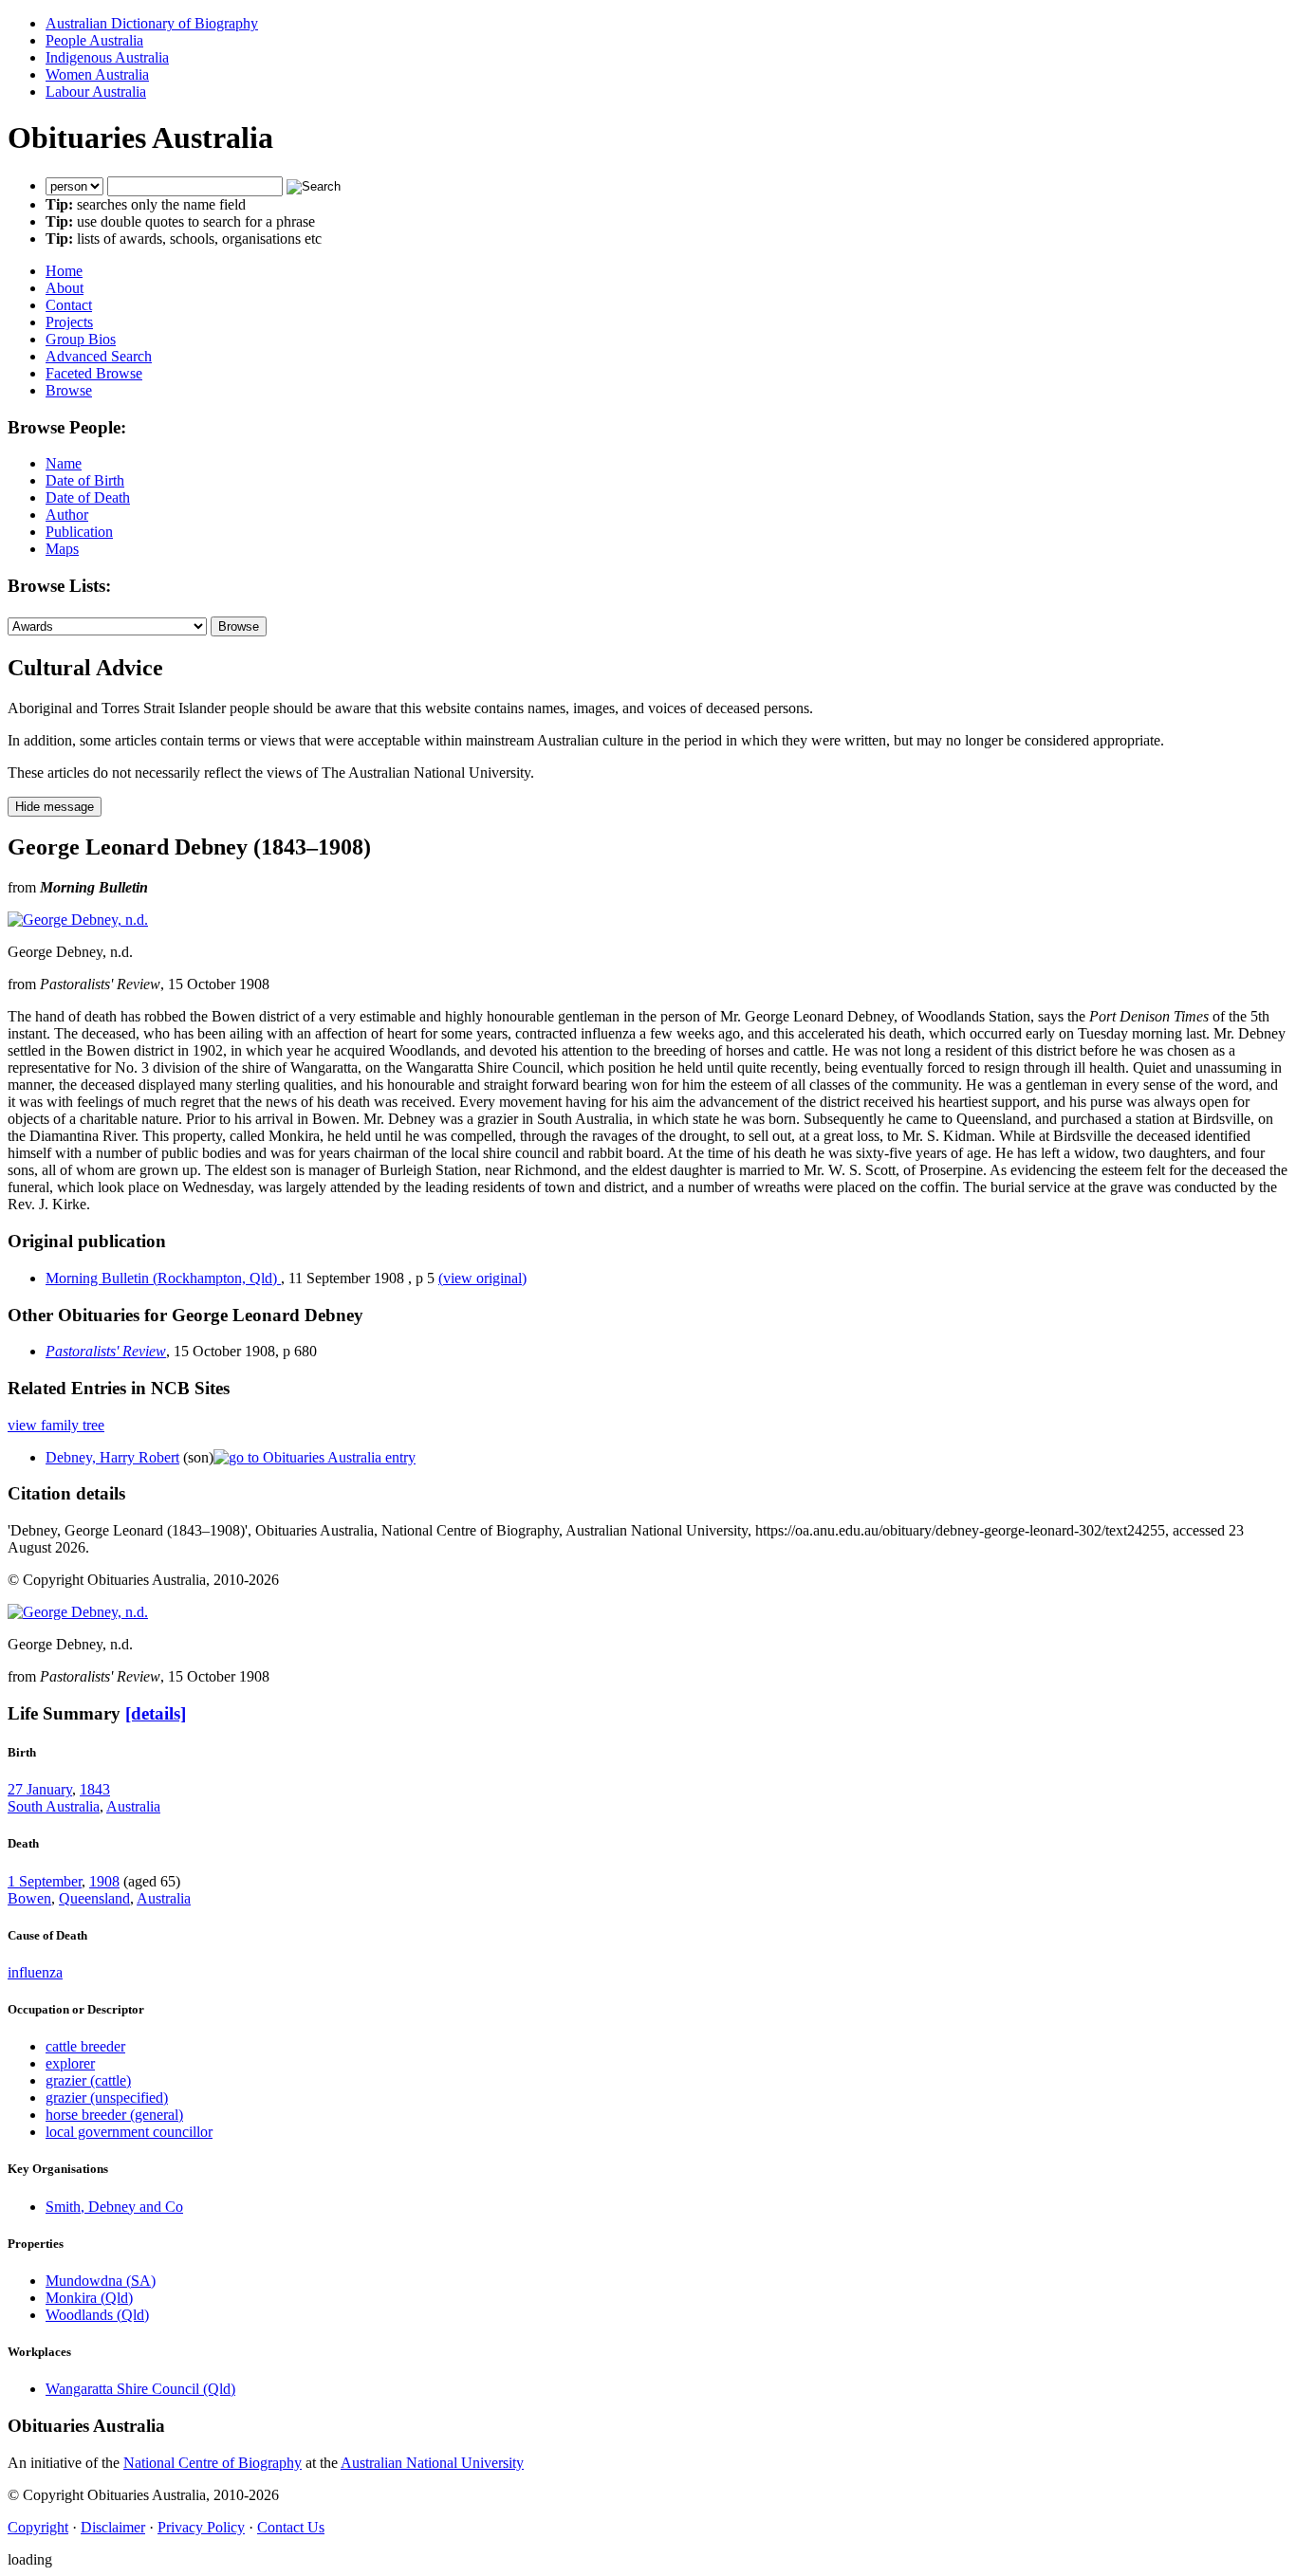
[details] (156, 1713)
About (65, 288)
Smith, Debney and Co (114, 2207)
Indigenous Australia (107, 57)
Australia (133, 1806)
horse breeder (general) (114, 2115)
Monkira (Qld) (89, 2298)
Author (67, 515)
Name (64, 463)
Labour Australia (96, 92)
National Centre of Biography (213, 2463)
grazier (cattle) (88, 2080)
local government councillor (129, 2132)
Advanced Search (99, 356)
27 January (40, 1789)
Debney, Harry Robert (112, 1457)
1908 (104, 1881)
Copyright (38, 2527)
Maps (62, 549)
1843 (95, 1789)
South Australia (54, 1806)
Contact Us (291, 2527)
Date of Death (88, 497)
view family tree (56, 1425)
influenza (35, 1972)
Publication (79, 532)
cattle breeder (85, 2046)
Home (64, 271)
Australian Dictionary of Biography (152, 23)
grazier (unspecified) (107, 2098)
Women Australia (97, 74)
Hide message (55, 807)
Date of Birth (85, 480)
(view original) (482, 1278)
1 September (45, 1881)
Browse (69, 390)
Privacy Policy (201, 2527)
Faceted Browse (94, 373)
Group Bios (81, 339)
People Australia (94, 40)
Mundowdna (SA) (101, 2281)
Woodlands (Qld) (97, 2315)
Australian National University (432, 2463)
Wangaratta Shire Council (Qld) (140, 2389)
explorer (70, 2063)
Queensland (94, 1898)
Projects (69, 322)
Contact (69, 305)
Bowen (29, 1898)
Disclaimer (113, 2527)
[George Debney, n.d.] (78, 920)
